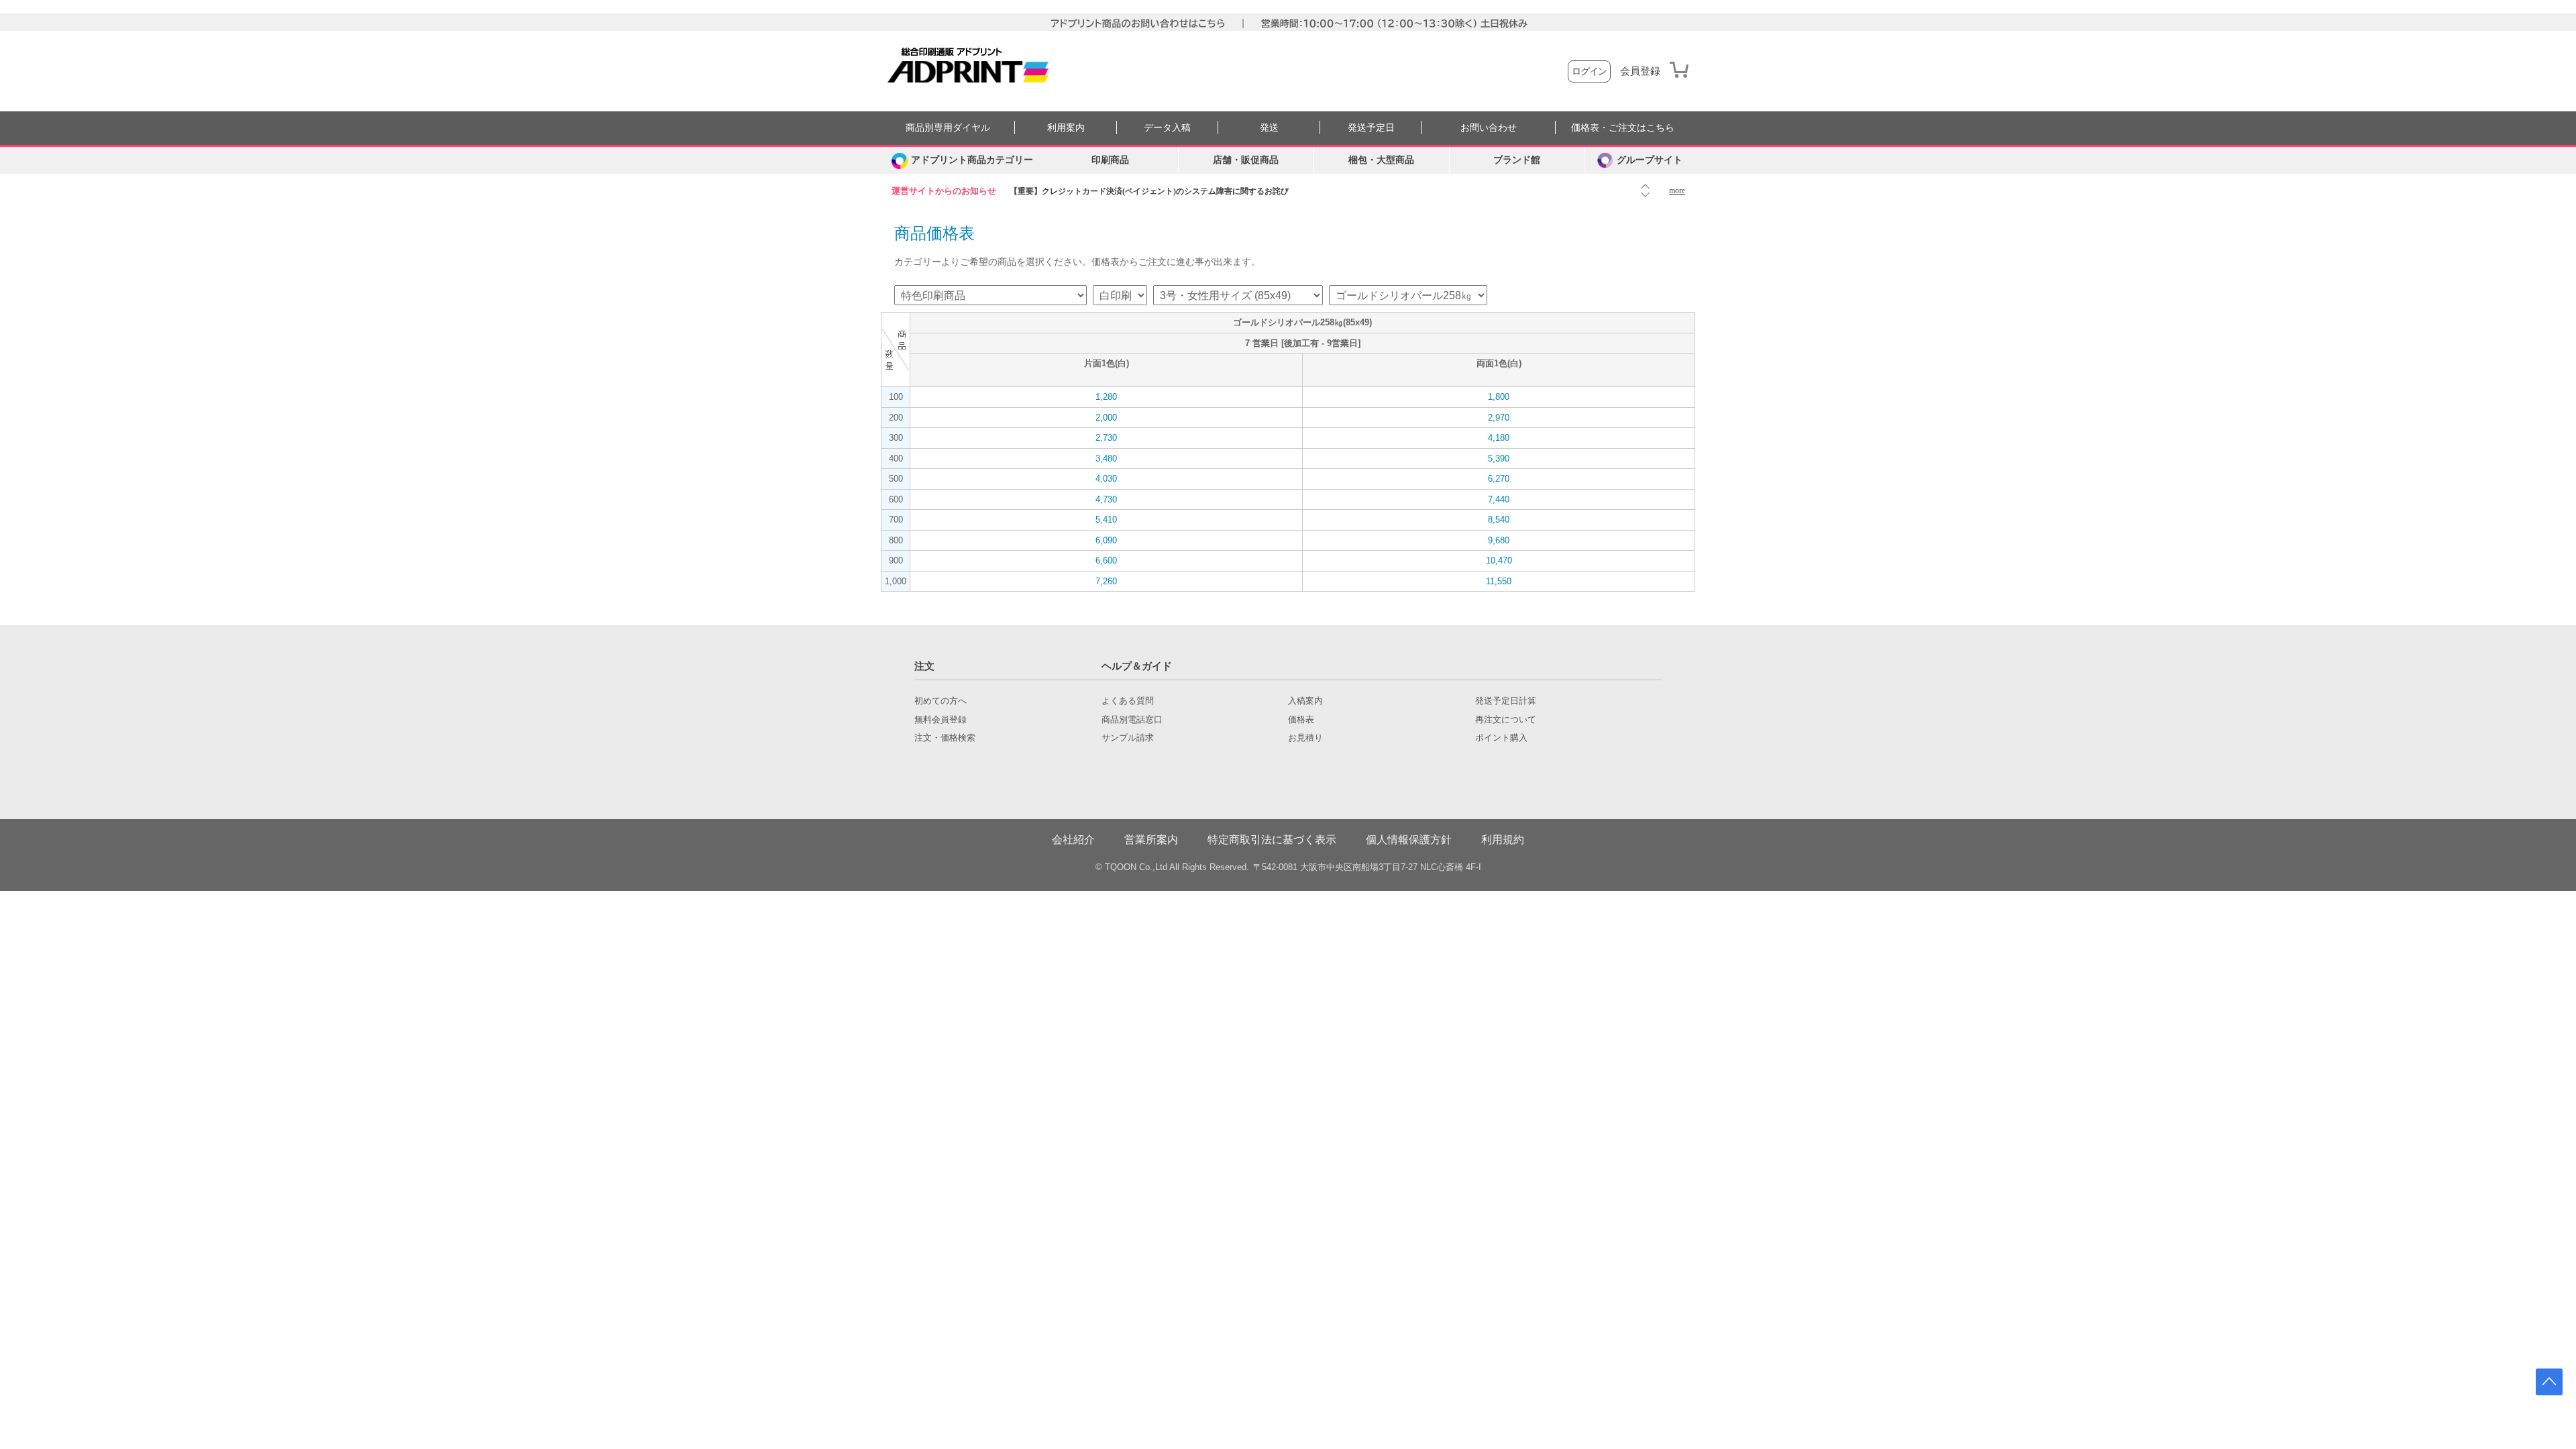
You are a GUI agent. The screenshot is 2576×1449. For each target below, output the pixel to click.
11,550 (1499, 581)
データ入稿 (1167, 128)
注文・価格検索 (945, 738)
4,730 (1106, 499)
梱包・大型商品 (1381, 160)
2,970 (1499, 418)
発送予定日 (1371, 128)
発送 (1269, 128)
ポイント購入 (1501, 738)
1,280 (1106, 397)
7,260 (1106, 581)
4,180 (1499, 438)
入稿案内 (1305, 701)
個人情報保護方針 (1409, 840)
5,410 (1106, 520)
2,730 (1106, 438)
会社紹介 (1073, 840)
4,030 (1106, 479)
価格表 (1301, 720)
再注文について (1506, 720)
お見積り (1305, 738)
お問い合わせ (1489, 128)
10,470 (1499, 560)
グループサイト (1650, 160)
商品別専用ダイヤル (948, 128)
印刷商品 (1110, 160)
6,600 (1106, 560)
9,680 (1499, 540)
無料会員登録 (941, 720)
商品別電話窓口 (1132, 720)
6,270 (1499, 479)
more (1677, 191)
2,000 (1106, 418)
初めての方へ (941, 701)
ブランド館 (1517, 160)
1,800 (1499, 397)
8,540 (1499, 520)
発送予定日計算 (1506, 701)
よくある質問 (1128, 701)
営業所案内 (1151, 840)
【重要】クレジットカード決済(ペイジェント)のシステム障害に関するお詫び (1149, 191)
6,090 (1106, 540)
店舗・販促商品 (1246, 160)
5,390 (1499, 459)
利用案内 (1066, 128)
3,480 (1106, 459)
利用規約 (1503, 840)
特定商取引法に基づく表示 (1272, 840)
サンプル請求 (1128, 738)
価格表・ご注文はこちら (1623, 128)
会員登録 (1640, 71)
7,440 (1499, 499)
